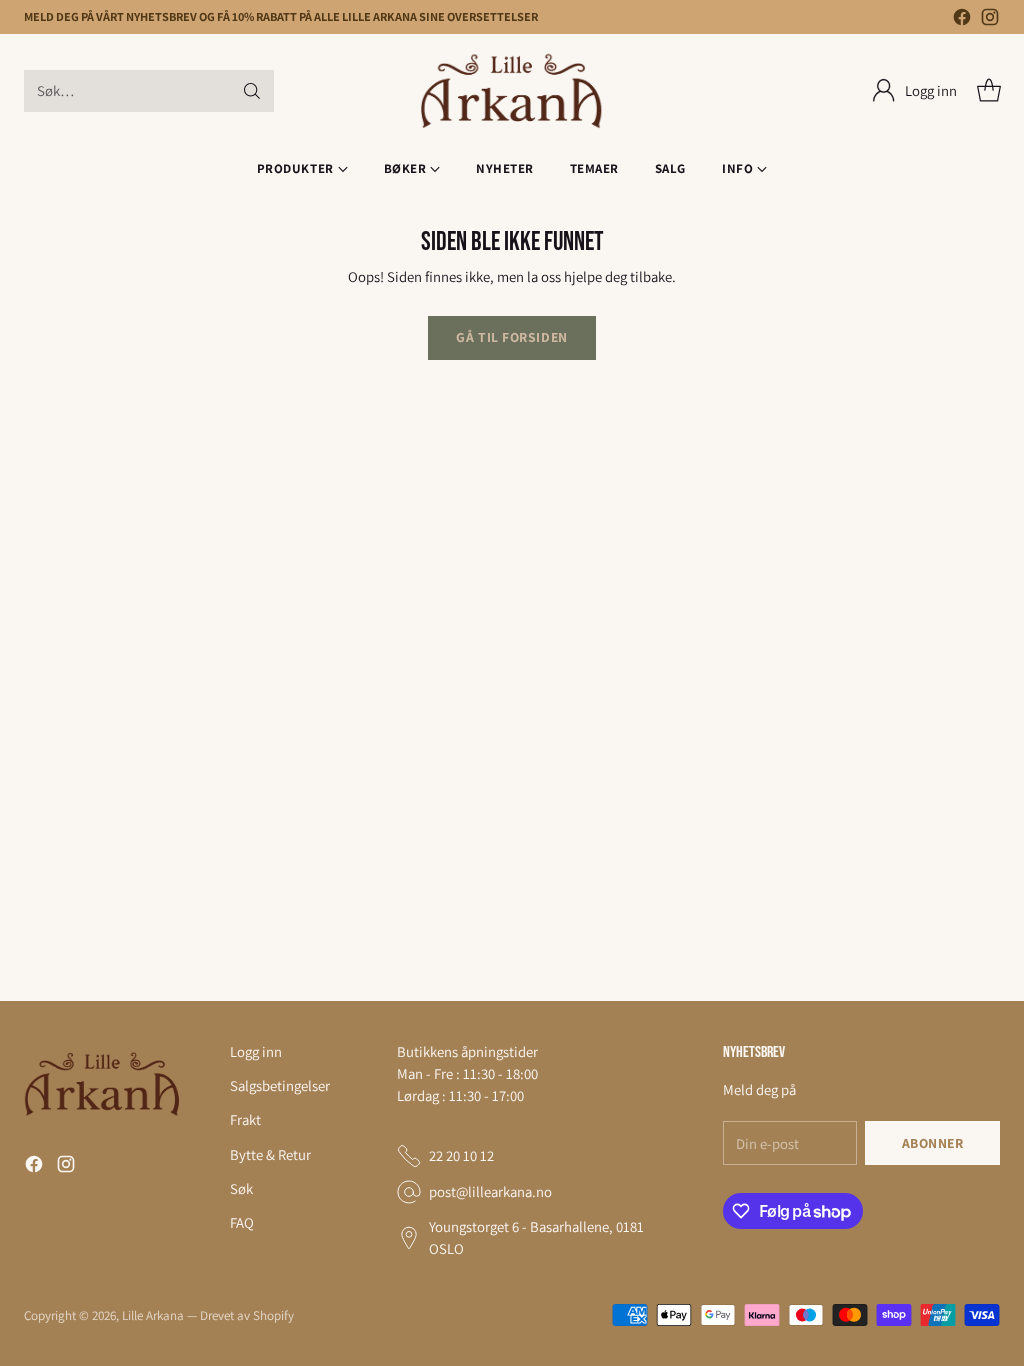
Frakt (245, 1119)
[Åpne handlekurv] (989, 91)
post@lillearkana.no (490, 1191)
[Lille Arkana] (512, 91)
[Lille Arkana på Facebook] (962, 20)
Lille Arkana (153, 1315)
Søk (241, 1188)
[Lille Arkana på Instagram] (990, 20)
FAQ (242, 1222)
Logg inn (256, 1051)
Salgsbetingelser (280, 1085)
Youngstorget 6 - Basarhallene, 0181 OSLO (536, 1237)
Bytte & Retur (270, 1154)
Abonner (933, 1143)
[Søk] (252, 91)
